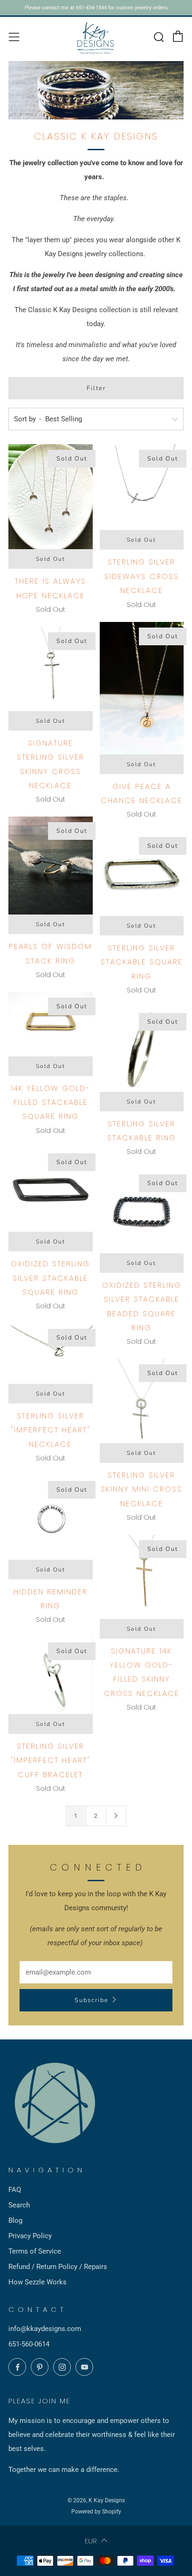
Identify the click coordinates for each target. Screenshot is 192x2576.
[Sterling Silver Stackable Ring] (142, 1050)
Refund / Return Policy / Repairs (58, 2267)
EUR (91, 2541)
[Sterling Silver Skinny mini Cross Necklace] (142, 1401)
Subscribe (92, 2000)
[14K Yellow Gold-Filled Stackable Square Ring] (51, 1024)
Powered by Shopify (96, 2512)
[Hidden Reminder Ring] (51, 1518)
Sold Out (51, 559)
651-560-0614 (29, 2344)
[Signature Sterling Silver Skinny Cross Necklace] (51, 669)
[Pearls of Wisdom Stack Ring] (51, 866)
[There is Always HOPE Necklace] (51, 497)
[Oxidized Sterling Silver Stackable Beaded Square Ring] (142, 1211)
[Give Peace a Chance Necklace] (142, 688)
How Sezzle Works (38, 2282)
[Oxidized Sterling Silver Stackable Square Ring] (51, 1190)
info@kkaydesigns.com (45, 2329)
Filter (96, 388)
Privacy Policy (30, 2236)
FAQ (15, 2190)
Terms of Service (35, 2251)
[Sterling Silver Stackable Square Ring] (142, 874)
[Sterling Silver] (51, 1353)
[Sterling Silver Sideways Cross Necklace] (142, 487)
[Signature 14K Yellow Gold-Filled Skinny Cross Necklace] (142, 1577)
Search (19, 2205)
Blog (15, 2220)
